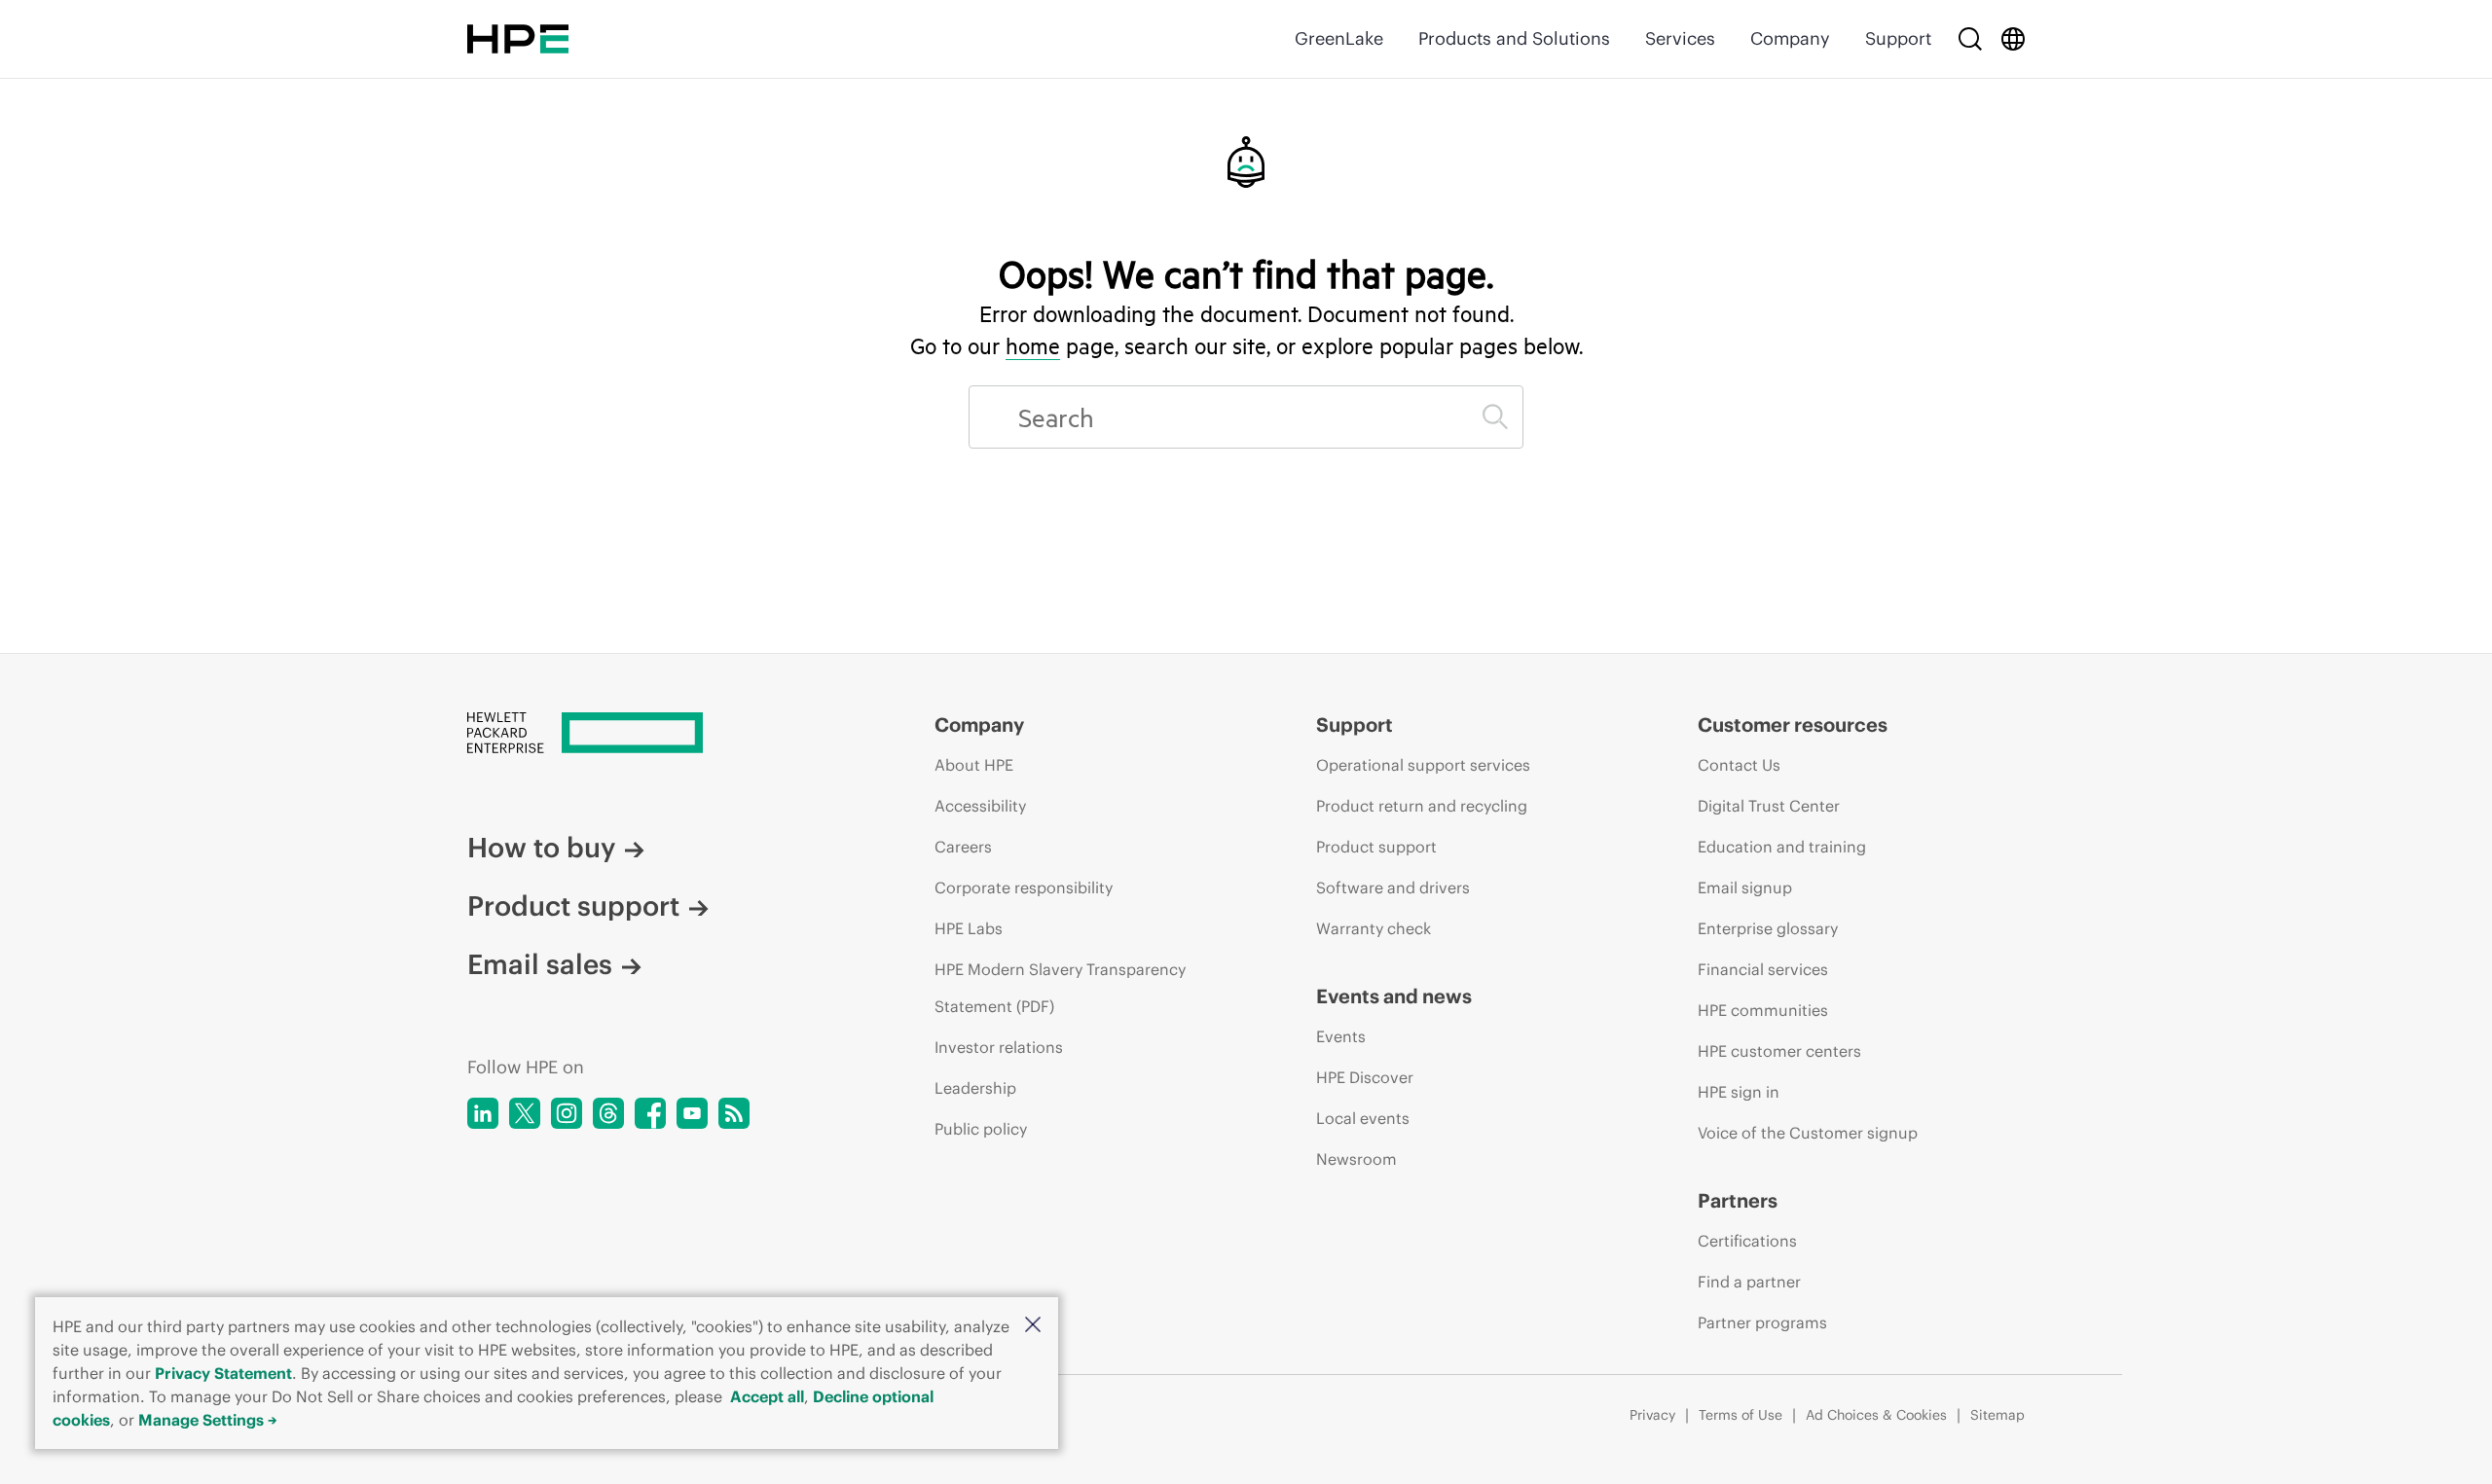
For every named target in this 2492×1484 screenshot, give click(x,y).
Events (1341, 1036)
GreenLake (1339, 38)
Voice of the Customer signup (1808, 1133)
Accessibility (980, 806)
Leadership (975, 1088)
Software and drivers (1393, 887)
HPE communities (1763, 1010)
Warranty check (1374, 928)
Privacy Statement (223, 1373)
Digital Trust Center (1769, 806)
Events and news (1394, 996)
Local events (1363, 1118)
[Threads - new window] (608, 1113)
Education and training (1782, 847)
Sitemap (1997, 1415)
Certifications (1747, 1241)
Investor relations (999, 1047)
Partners (1738, 1200)
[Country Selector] (2013, 39)
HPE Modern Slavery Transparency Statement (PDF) (1060, 988)
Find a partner (1749, 1282)
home (1033, 345)
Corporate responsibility (1024, 887)
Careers (963, 847)
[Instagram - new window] (567, 1113)
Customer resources (1793, 724)
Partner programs (1762, 1322)
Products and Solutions (1514, 38)
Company (1790, 38)
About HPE (974, 765)
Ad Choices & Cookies (1876, 1415)
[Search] (1970, 39)
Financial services (1763, 969)
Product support (573, 906)
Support (1898, 38)
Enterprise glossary (1768, 928)
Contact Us (1739, 765)
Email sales (540, 964)
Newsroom (1356, 1159)
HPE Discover (1365, 1077)
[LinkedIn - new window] (483, 1113)
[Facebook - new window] (650, 1113)
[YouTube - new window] (692, 1113)
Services (1680, 38)
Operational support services (1423, 765)
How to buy (541, 848)
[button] (1033, 1326)
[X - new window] (525, 1113)
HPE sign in (1739, 1092)
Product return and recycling (1422, 806)
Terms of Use (1741, 1415)
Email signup (1745, 887)
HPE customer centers (1779, 1051)
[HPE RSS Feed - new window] (734, 1113)
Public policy (981, 1129)
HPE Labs (969, 928)
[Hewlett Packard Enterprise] (518, 39)
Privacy (1652, 1415)
